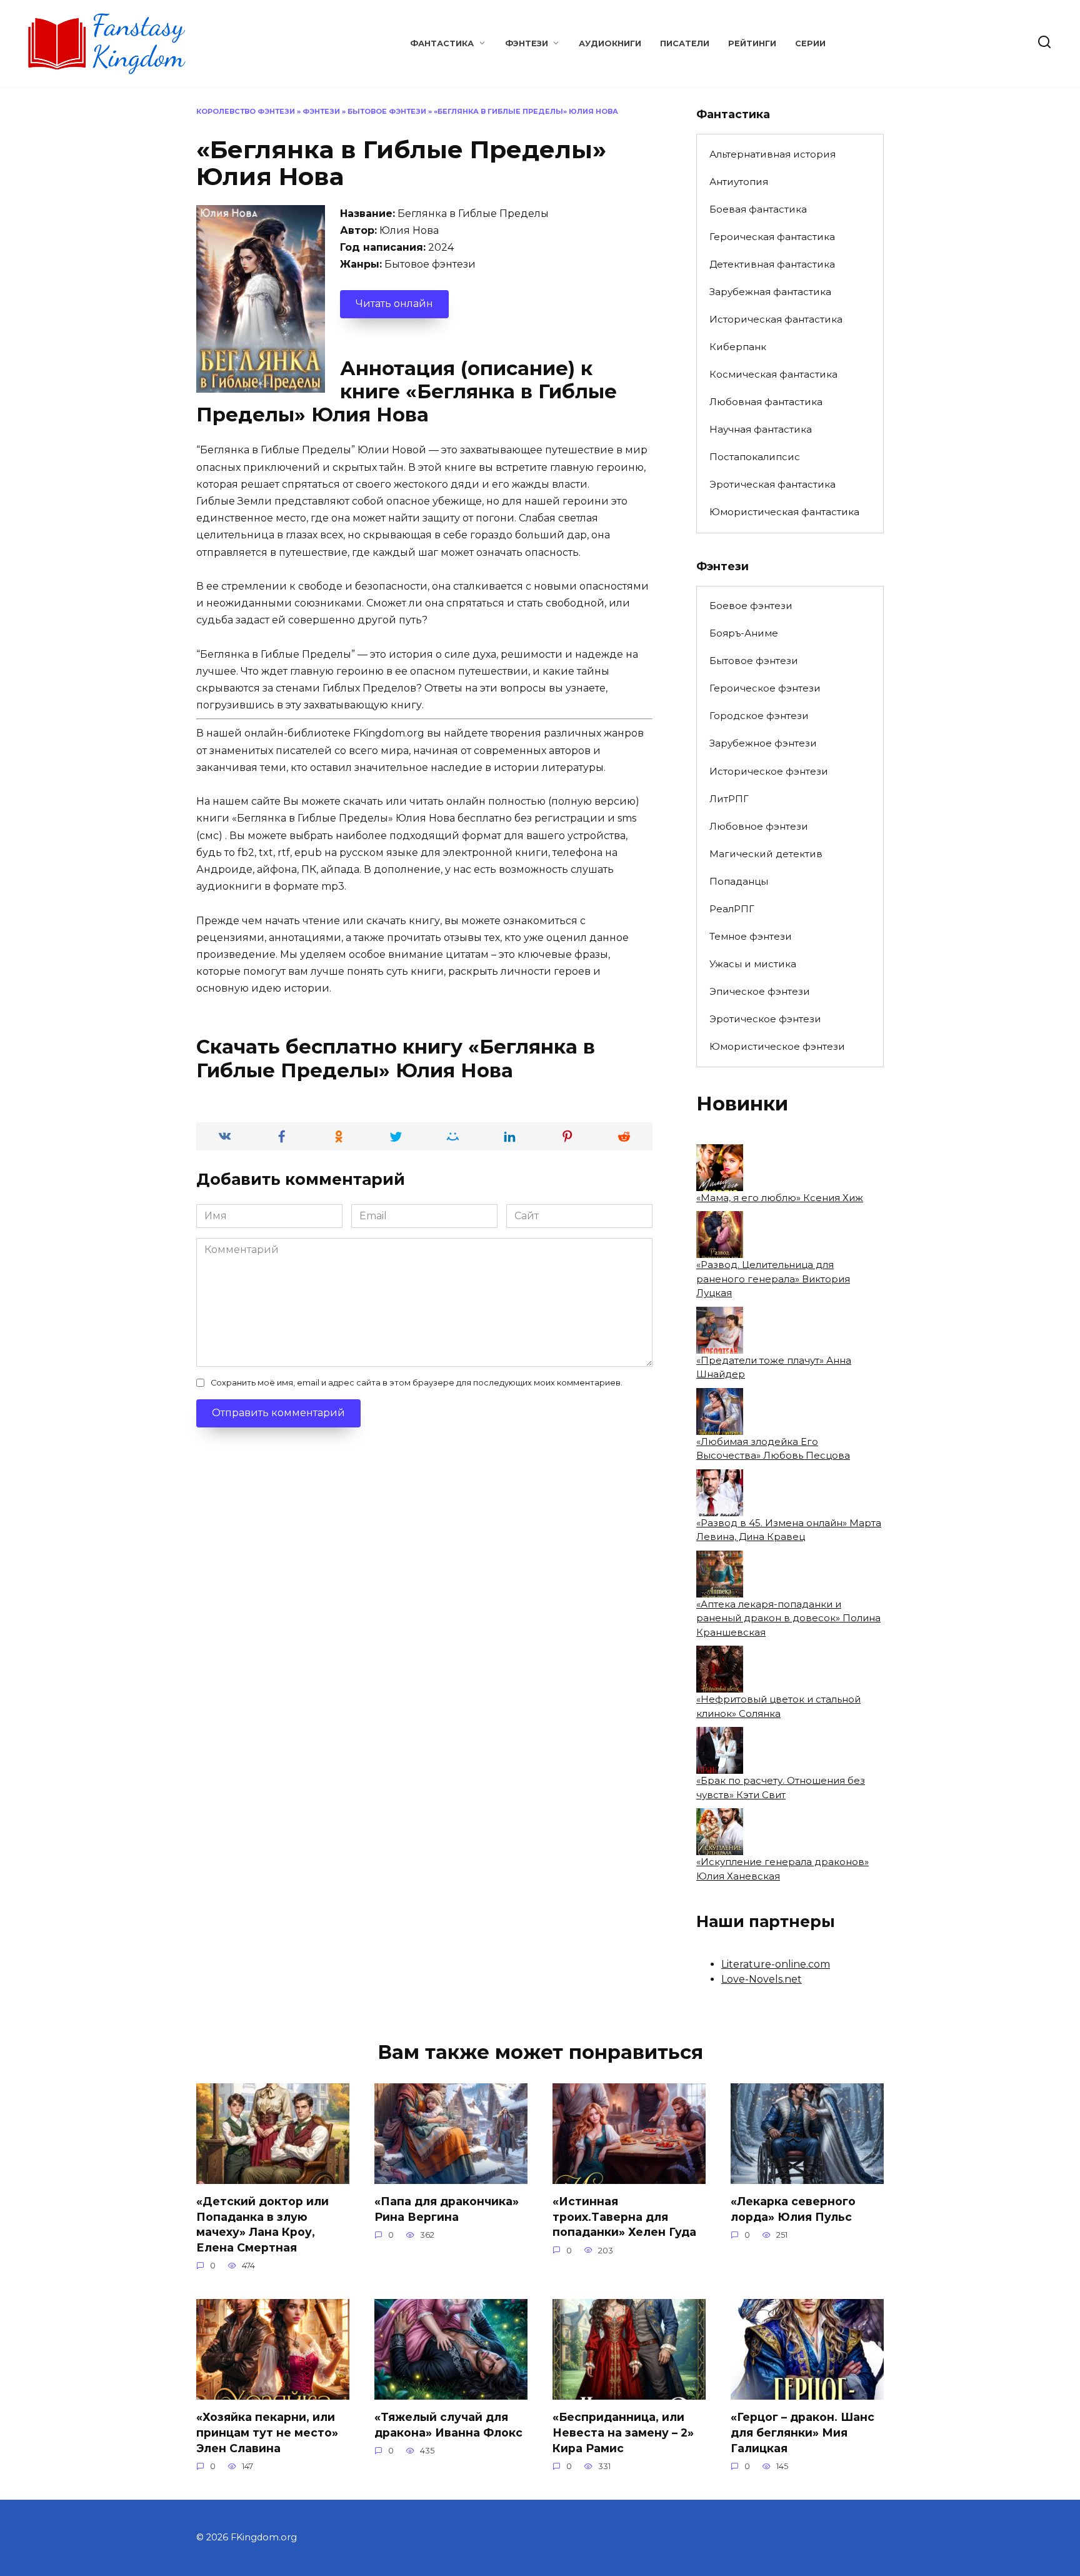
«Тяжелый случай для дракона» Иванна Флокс (448, 2425)
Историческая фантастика (776, 319)
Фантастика (442, 43)
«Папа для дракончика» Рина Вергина (447, 2209)
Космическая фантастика (773, 374)
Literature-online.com (776, 1964)
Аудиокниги (610, 43)
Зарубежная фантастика (770, 292)
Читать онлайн (394, 304)
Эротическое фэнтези (765, 1019)
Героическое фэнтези (765, 688)
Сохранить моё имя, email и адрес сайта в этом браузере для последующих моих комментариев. (417, 1383)
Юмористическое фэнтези (777, 1046)
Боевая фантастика (758, 209)
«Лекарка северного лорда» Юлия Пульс (793, 2209)
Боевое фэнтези (751, 606)
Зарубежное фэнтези (763, 743)
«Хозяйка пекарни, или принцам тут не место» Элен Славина (267, 2432)
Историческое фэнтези (769, 771)
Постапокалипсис (755, 457)
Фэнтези (527, 43)
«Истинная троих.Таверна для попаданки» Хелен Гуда (624, 2216)
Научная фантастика (761, 429)
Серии (810, 43)
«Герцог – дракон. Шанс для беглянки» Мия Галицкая (802, 2432)
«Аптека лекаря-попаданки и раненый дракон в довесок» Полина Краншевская (788, 1618)
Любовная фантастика (766, 402)
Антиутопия (739, 182)
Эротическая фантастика (772, 484)
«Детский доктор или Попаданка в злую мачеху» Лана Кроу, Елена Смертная (262, 2224)
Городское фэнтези (759, 716)
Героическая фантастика (772, 237)
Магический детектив (766, 854)
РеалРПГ (732, 909)
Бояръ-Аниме (744, 633)
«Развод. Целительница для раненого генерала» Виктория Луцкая (773, 1279)
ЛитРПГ (729, 799)
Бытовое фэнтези (387, 111)
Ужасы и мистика (753, 964)
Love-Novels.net (762, 1979)
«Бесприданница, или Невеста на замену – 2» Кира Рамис (623, 2432)
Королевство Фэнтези (246, 111)
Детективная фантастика (772, 264)
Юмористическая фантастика (784, 512)
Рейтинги (752, 43)
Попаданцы (739, 881)
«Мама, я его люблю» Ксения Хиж (780, 1198)
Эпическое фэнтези (760, 991)
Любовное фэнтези (759, 826)
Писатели (685, 43)
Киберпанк (738, 347)
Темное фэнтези (751, 936)
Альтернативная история (772, 154)
